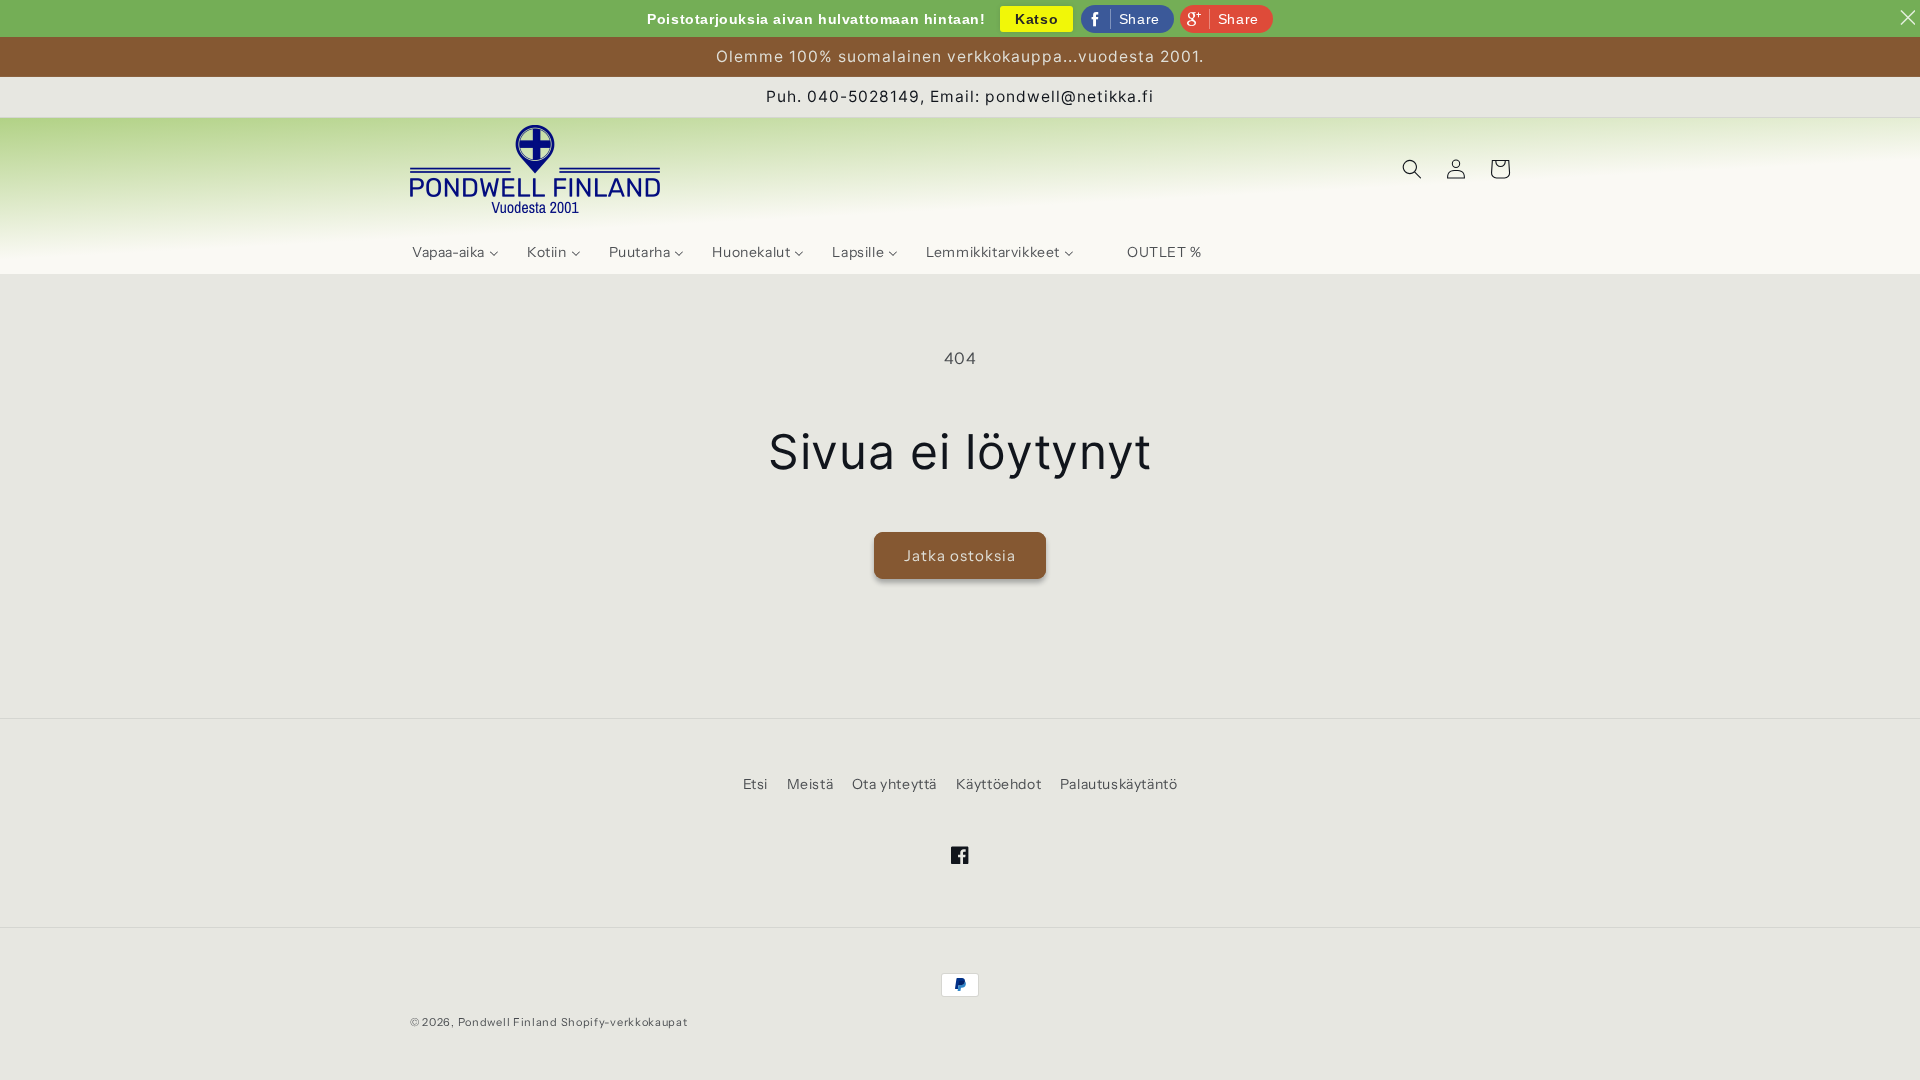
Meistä (810, 784)
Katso (1036, 19)
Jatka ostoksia (960, 555)
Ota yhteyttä (894, 784)
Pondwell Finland (508, 1022)
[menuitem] (455, 252)
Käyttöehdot (999, 784)
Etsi (755, 784)
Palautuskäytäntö (1119, 784)
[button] (1412, 169)
